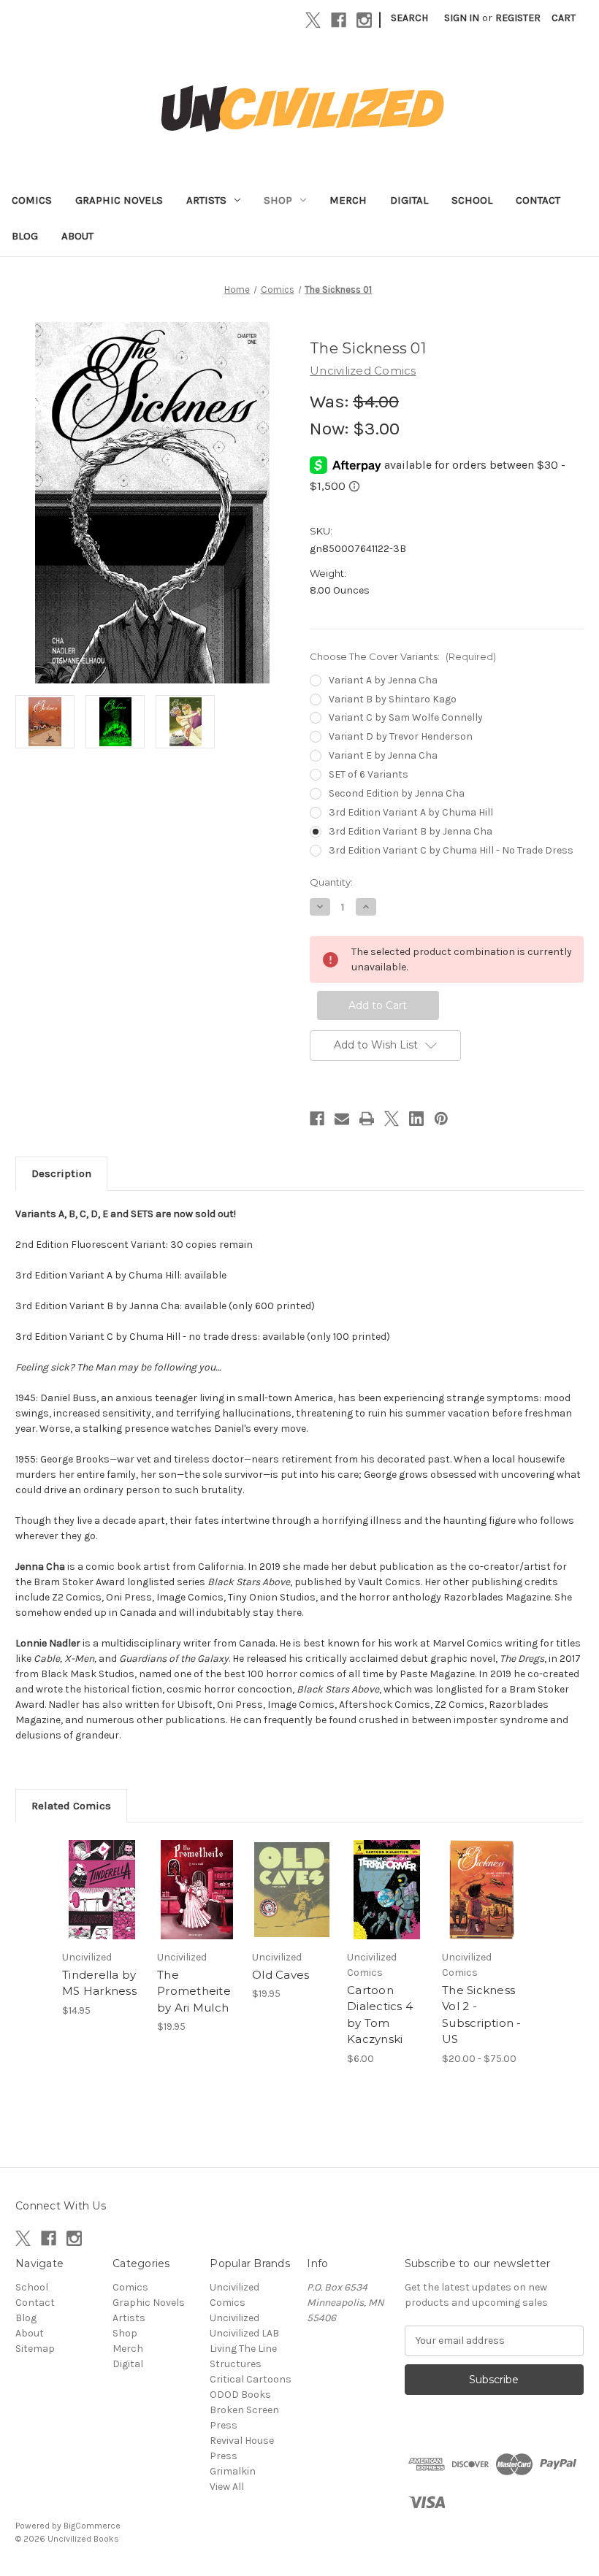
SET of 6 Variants (369, 774)
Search (409, 18)
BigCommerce (92, 2526)
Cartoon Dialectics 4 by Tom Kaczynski (380, 2015)
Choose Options (482, 1907)
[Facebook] (339, 20)
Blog (25, 236)
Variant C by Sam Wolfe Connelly (406, 717)
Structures (236, 2364)
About (77, 236)
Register (518, 18)
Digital (409, 200)
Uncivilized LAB (244, 2333)
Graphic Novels (119, 200)
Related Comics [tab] (71, 1806)
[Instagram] (364, 20)
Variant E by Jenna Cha (383, 755)
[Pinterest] (441, 1119)
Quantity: (331, 882)
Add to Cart (102, 1907)
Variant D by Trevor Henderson (401, 736)
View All (227, 2487)
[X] (313, 20)
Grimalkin (233, 2471)
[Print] (367, 1119)
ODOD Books (240, 2395)
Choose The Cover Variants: (403, 656)
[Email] (342, 1119)
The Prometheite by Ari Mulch (194, 1991)
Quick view (102, 1871)
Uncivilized (234, 2318)
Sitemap (35, 2349)
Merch (348, 200)
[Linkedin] (416, 1119)
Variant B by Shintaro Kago (393, 699)
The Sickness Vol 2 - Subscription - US (482, 2015)
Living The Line (243, 2349)
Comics (32, 200)
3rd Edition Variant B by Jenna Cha (411, 831)
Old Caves (281, 1975)
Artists (206, 200)
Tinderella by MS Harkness (99, 1983)
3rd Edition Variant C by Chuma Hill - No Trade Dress (451, 850)
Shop (278, 200)
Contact (538, 200)
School (472, 200)
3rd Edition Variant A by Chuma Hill (411, 812)
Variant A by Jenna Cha (383, 680)
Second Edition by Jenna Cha (397, 793)
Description (61, 1173)
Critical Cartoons (251, 2379)
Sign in (462, 18)
